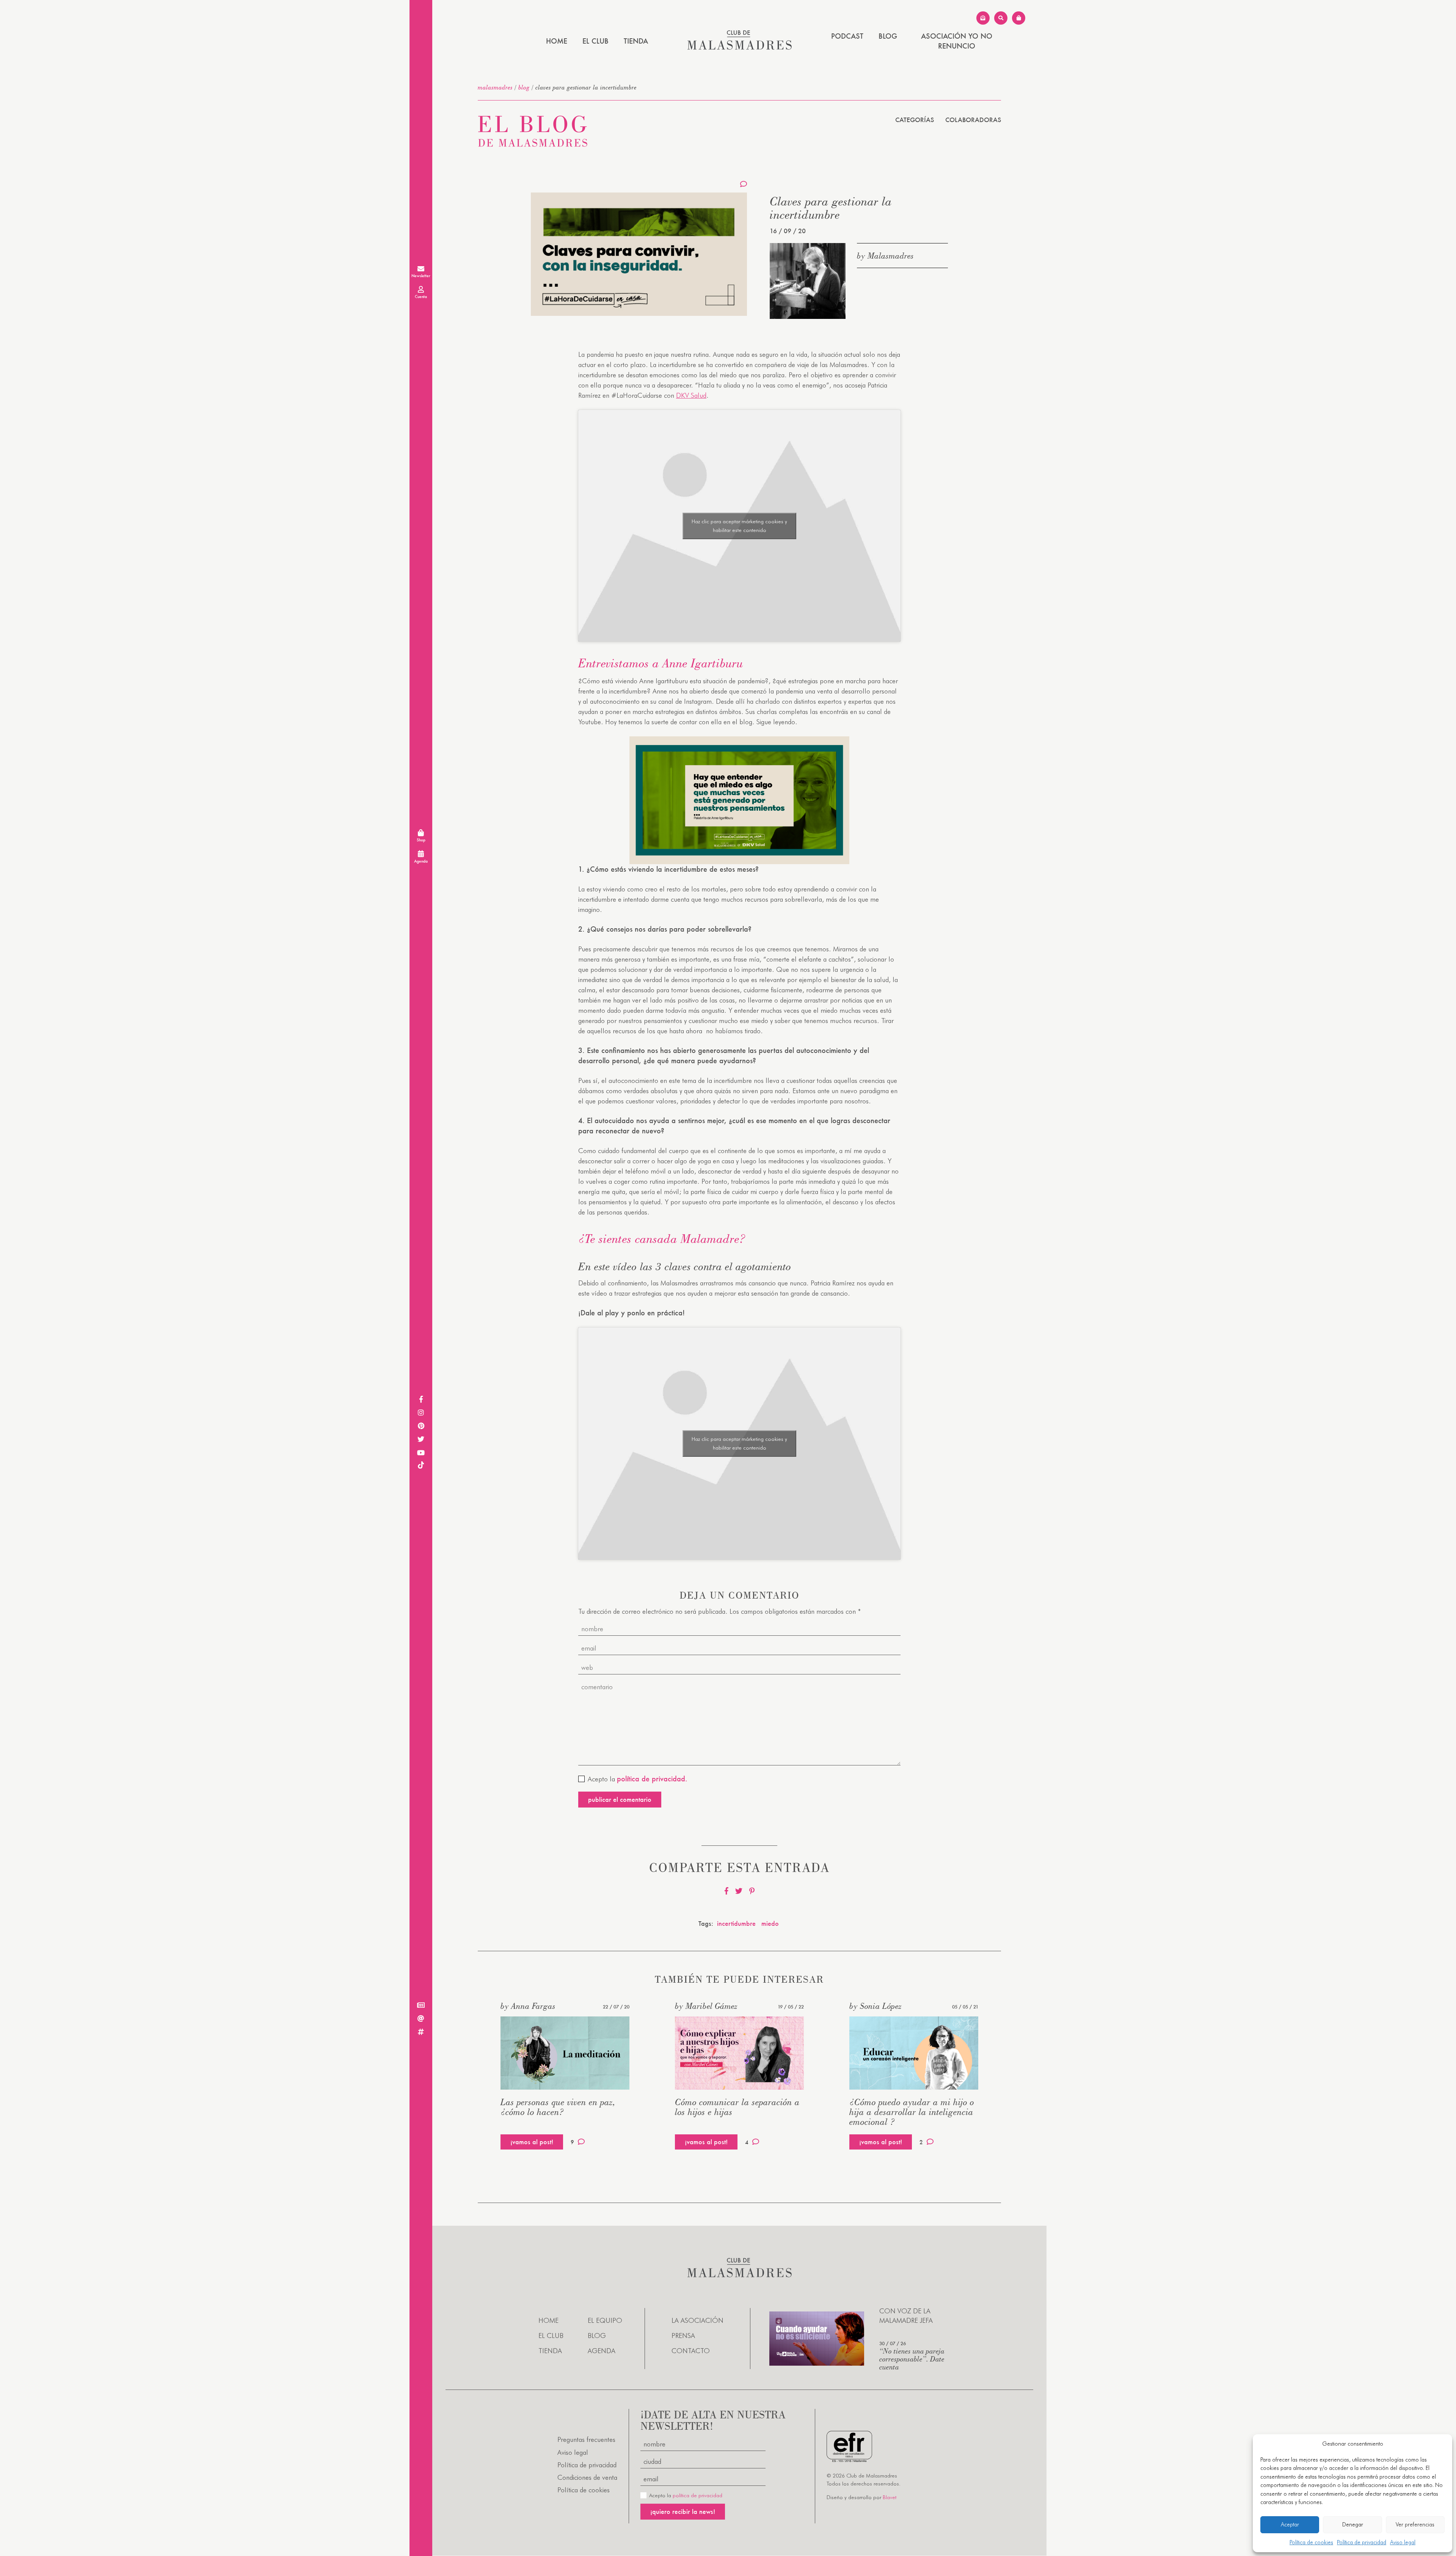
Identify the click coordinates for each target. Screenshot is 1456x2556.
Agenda (602, 2351)
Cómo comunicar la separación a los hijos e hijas (737, 2107)
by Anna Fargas (528, 2006)
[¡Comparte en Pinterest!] (752, 1891)
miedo (770, 1923)
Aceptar (1290, 2525)
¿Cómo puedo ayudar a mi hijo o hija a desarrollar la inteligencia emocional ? (912, 2112)
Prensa (683, 2336)
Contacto (691, 2351)
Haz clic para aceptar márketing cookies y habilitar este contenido (739, 526)
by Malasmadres (885, 256)
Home (557, 41)
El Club (595, 41)
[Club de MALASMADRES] (740, 47)
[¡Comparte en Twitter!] (739, 1891)
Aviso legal (1403, 2542)
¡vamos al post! (532, 2142)
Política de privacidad (1362, 2542)
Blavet (890, 2498)
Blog (888, 36)
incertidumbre (736, 1923)
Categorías (915, 120)
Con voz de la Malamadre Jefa (906, 2316)
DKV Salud (691, 395)
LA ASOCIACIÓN (697, 2320)
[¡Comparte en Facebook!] (726, 1891)
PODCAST (847, 36)
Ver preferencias (1415, 2525)
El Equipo (605, 2320)
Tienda (636, 41)
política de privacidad (697, 2496)
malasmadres (495, 87)
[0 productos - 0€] (1019, 18)
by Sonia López (875, 2006)
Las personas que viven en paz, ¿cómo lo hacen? (558, 2107)
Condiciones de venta (587, 2477)
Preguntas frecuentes (586, 2440)
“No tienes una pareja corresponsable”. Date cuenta (912, 2359)
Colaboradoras (973, 120)
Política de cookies (1311, 2542)
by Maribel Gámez (706, 2006)
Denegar (1353, 2525)
